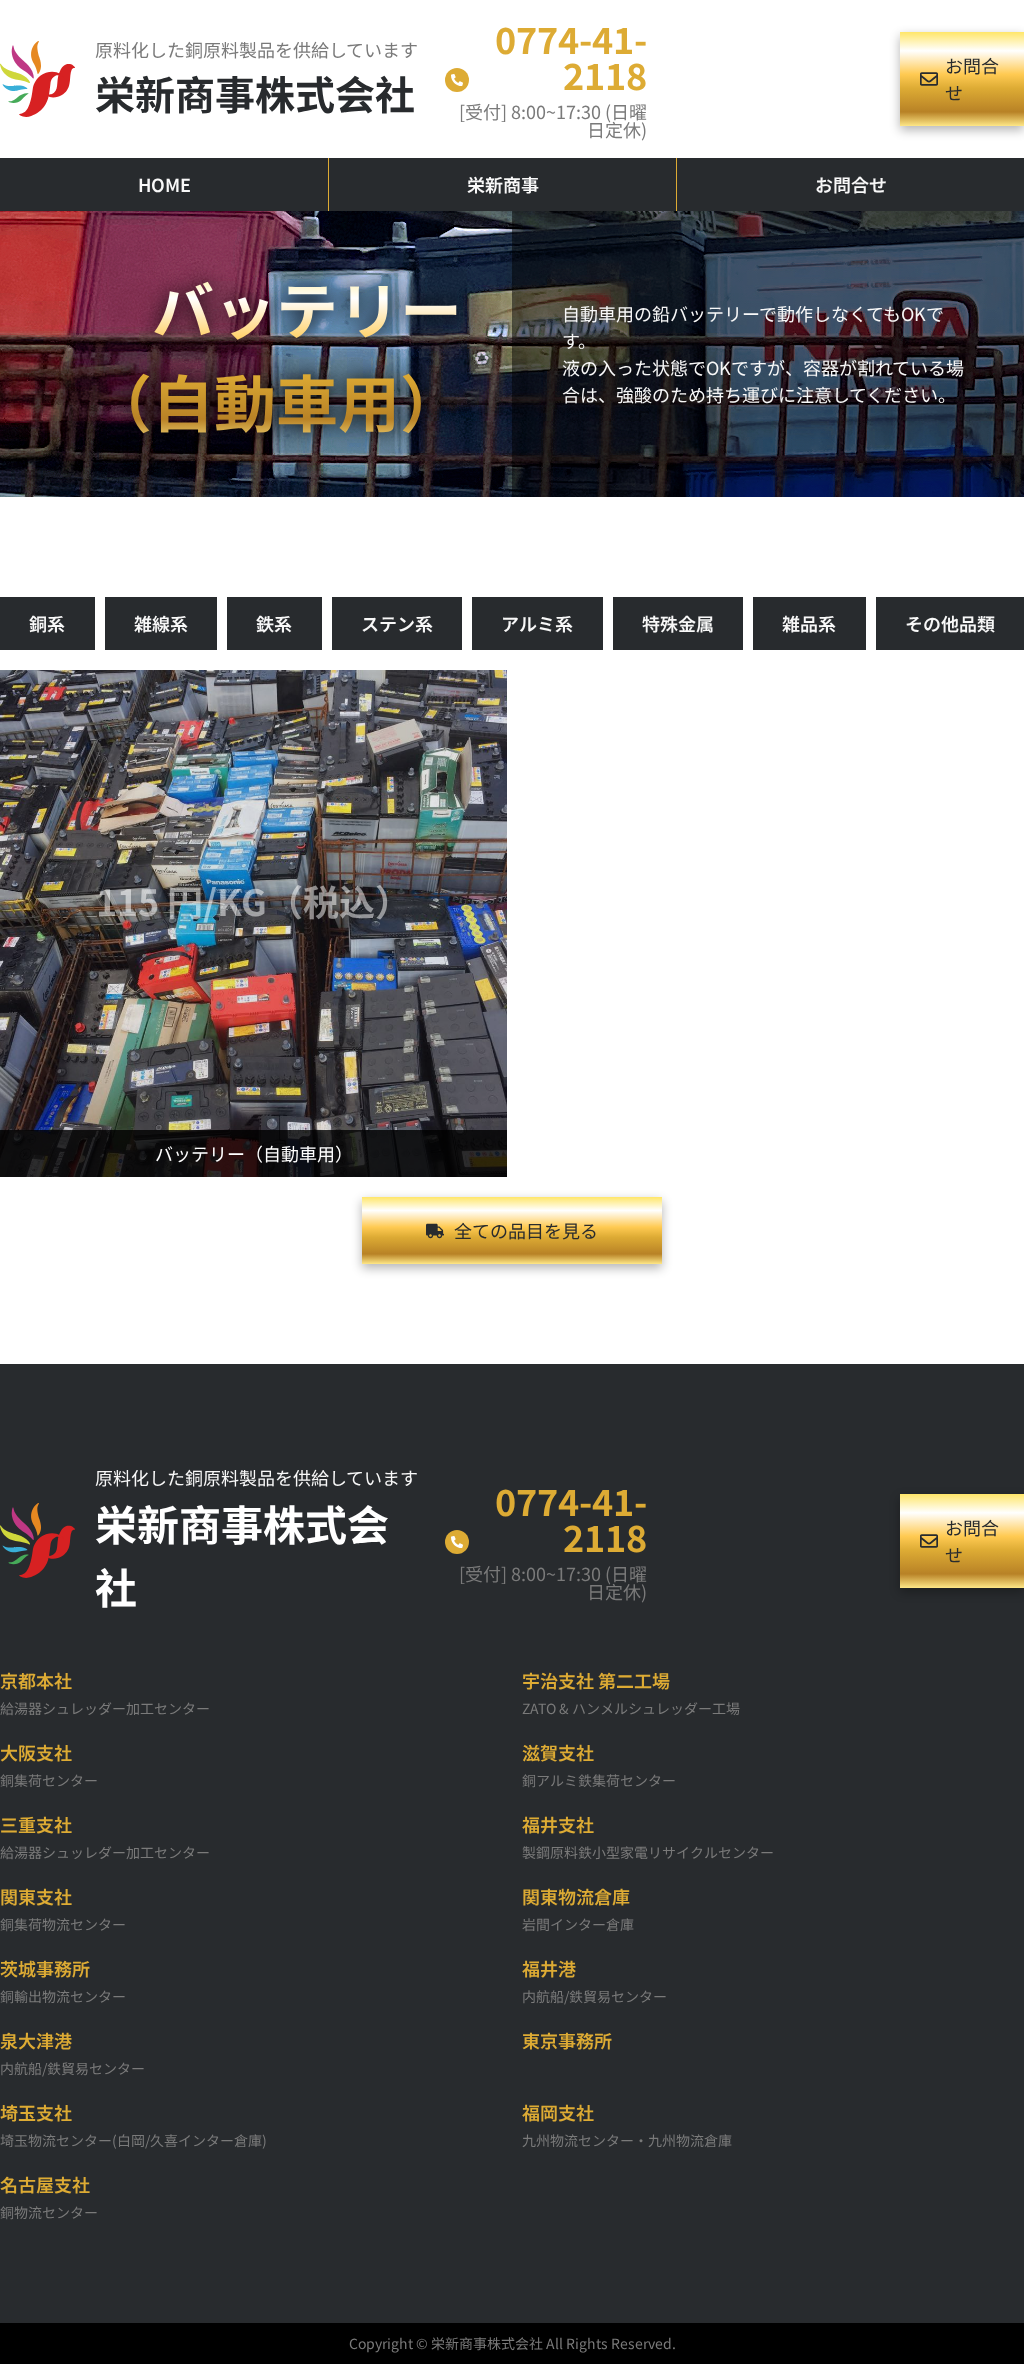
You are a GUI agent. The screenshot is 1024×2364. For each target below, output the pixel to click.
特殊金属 (678, 623)
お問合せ (851, 184)
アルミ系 (537, 623)
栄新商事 (503, 184)
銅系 (47, 623)
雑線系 (161, 623)
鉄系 (274, 623)
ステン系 (397, 623)
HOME (164, 184)
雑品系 (809, 623)
